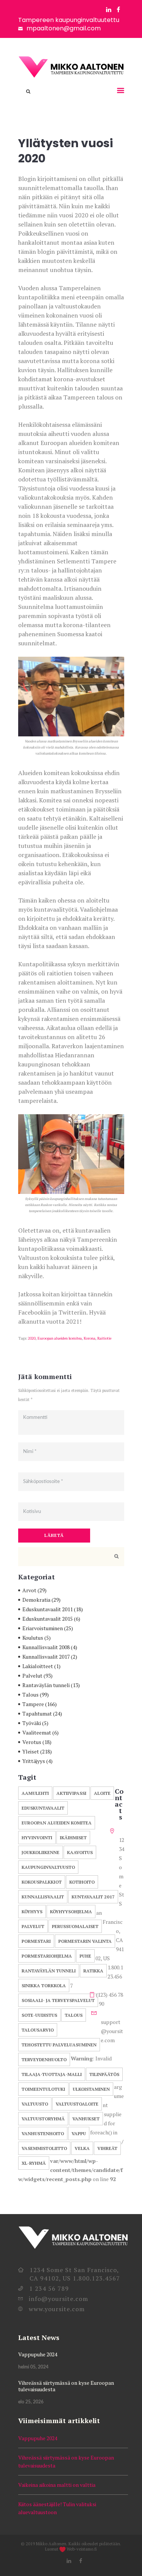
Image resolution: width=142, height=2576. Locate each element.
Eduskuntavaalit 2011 (48, 1609)
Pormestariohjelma (47, 1956)
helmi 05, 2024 (33, 2367)
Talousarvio (38, 2030)
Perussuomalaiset (75, 1926)
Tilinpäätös (104, 2074)
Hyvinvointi (37, 1838)
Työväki (32, 1723)
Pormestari (36, 1941)
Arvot (29, 1590)
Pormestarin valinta (85, 1941)
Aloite (102, 1793)
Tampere (33, 1704)
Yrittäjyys (34, 1761)
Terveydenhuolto (44, 2059)
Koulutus (33, 1638)
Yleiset (31, 1751)
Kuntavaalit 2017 (93, 1897)
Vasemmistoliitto (44, 2148)
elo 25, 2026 (31, 2402)
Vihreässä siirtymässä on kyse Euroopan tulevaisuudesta (66, 2386)
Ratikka (93, 1971)
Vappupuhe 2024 (38, 2354)
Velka (82, 2148)
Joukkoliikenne (41, 1852)
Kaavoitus (80, 1852)
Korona (90, 1338)
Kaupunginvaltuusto (48, 1867)
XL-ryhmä (34, 2163)
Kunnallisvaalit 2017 (46, 1657)
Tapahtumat (37, 1713)
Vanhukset (86, 2119)
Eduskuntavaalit (43, 1808)
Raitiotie (104, 1338)
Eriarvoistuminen (43, 1628)
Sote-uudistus (39, 2015)
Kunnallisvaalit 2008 (46, 1647)
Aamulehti (35, 1793)
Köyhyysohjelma (71, 1912)
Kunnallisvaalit (43, 1897)
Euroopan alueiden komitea (60, 1338)
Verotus (32, 1742)
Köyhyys (32, 1912)
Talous (30, 1695)
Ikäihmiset (73, 1838)
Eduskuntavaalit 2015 (48, 1619)
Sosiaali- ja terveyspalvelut (58, 2000)
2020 (32, 1338)
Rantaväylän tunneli (46, 1685)
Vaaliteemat (37, 1732)
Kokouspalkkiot (42, 1882)
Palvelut (32, 1676)
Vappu (79, 2133)
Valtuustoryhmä (43, 2119)
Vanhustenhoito (43, 2133)
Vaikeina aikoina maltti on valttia (57, 2485)
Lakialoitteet (38, 1666)
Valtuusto (35, 2104)
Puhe (85, 1956)
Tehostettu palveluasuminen (59, 2045)
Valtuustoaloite (77, 2104)
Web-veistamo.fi (82, 2549)
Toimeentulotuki (43, 2089)
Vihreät (107, 2148)
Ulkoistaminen (91, 2089)
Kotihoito (82, 1882)
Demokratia (36, 1600)
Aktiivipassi (71, 1793)
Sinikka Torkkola (44, 1985)
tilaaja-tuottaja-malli (52, 2074)
